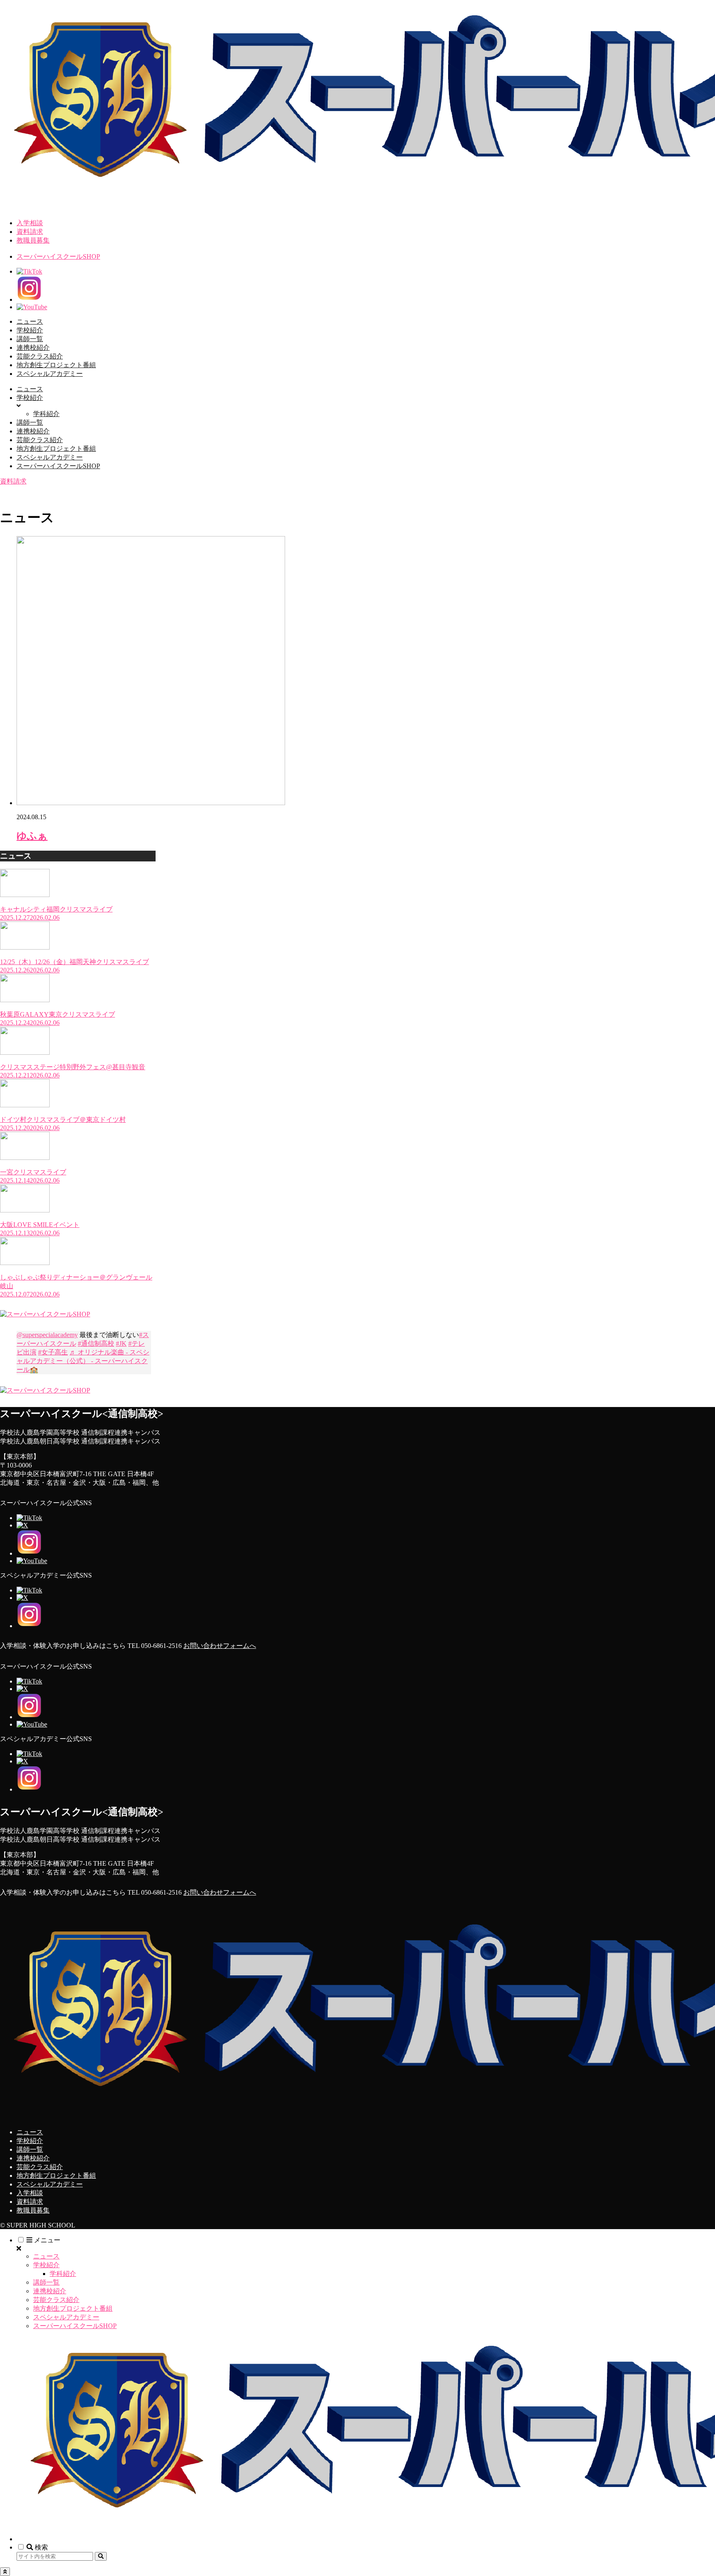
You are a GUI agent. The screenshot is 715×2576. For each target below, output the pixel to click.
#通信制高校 (96, 1343)
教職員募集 (33, 240)
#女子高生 (53, 1352)
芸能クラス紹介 (40, 2167)
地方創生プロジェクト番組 (56, 2176)
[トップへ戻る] (5, 2572)
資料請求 (30, 232)
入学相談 (30, 223)
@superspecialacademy (47, 1335)
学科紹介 (63, 2274)
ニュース (30, 2132)
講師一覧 (30, 2149)
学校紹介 (30, 2141)
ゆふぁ (32, 836)
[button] (101, 2556)
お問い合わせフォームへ (220, 1646)
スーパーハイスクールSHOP (58, 256)
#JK (121, 1343)
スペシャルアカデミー (50, 2184)
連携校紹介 (33, 2158)
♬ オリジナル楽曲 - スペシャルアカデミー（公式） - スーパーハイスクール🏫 (83, 1361)
